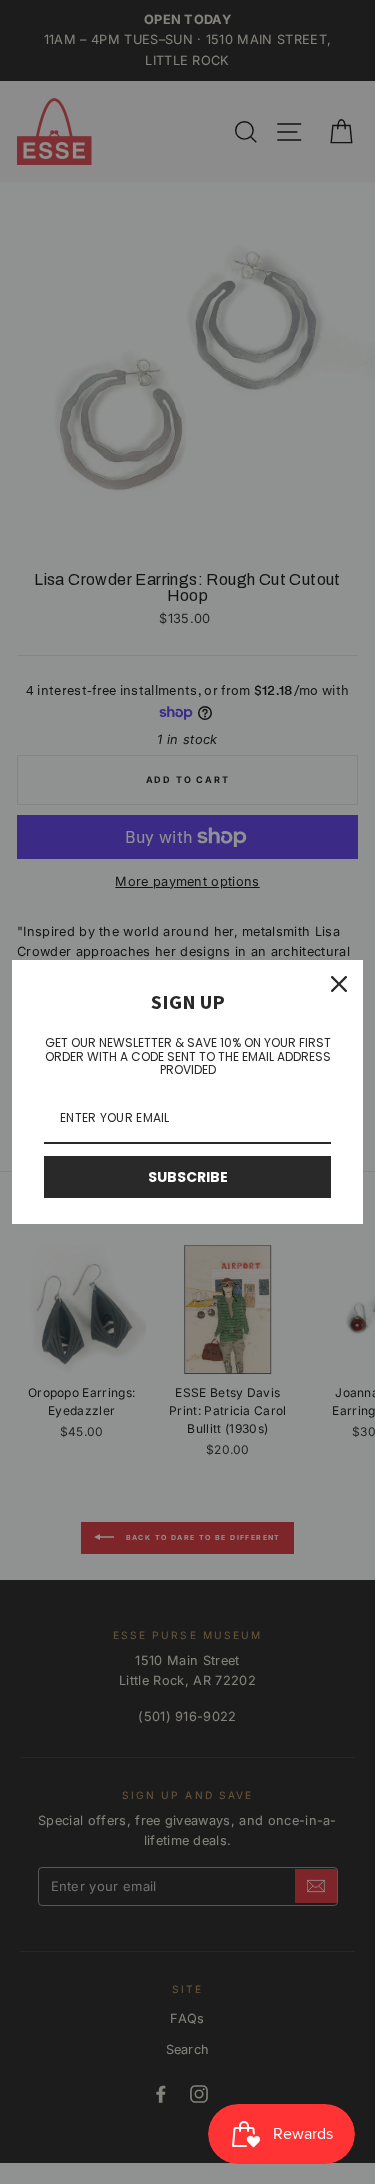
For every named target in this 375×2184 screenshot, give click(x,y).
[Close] (339, 984)
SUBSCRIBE (188, 1177)
